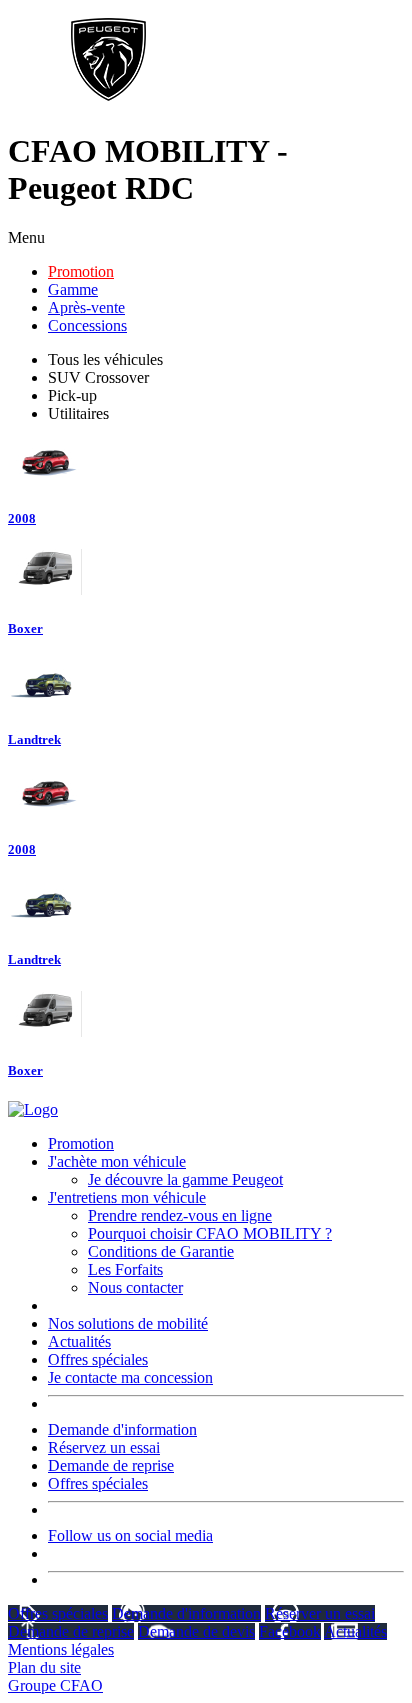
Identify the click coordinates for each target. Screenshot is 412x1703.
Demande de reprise (111, 1465)
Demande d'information (122, 1429)
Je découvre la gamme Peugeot (185, 1179)
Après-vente (86, 307)
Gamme (73, 289)
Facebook (290, 1631)
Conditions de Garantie (161, 1251)
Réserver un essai (320, 1613)
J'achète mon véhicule (117, 1161)
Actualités (79, 1341)
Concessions (87, 325)
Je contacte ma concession (130, 1377)
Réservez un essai (104, 1447)
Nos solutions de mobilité (128, 1323)
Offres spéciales (98, 1359)
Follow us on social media (130, 1535)
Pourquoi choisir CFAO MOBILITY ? (210, 1233)
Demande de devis (196, 1631)
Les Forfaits (125, 1269)
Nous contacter (135, 1287)
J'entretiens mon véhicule (127, 1197)
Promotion (81, 271)
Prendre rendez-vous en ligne (180, 1215)
